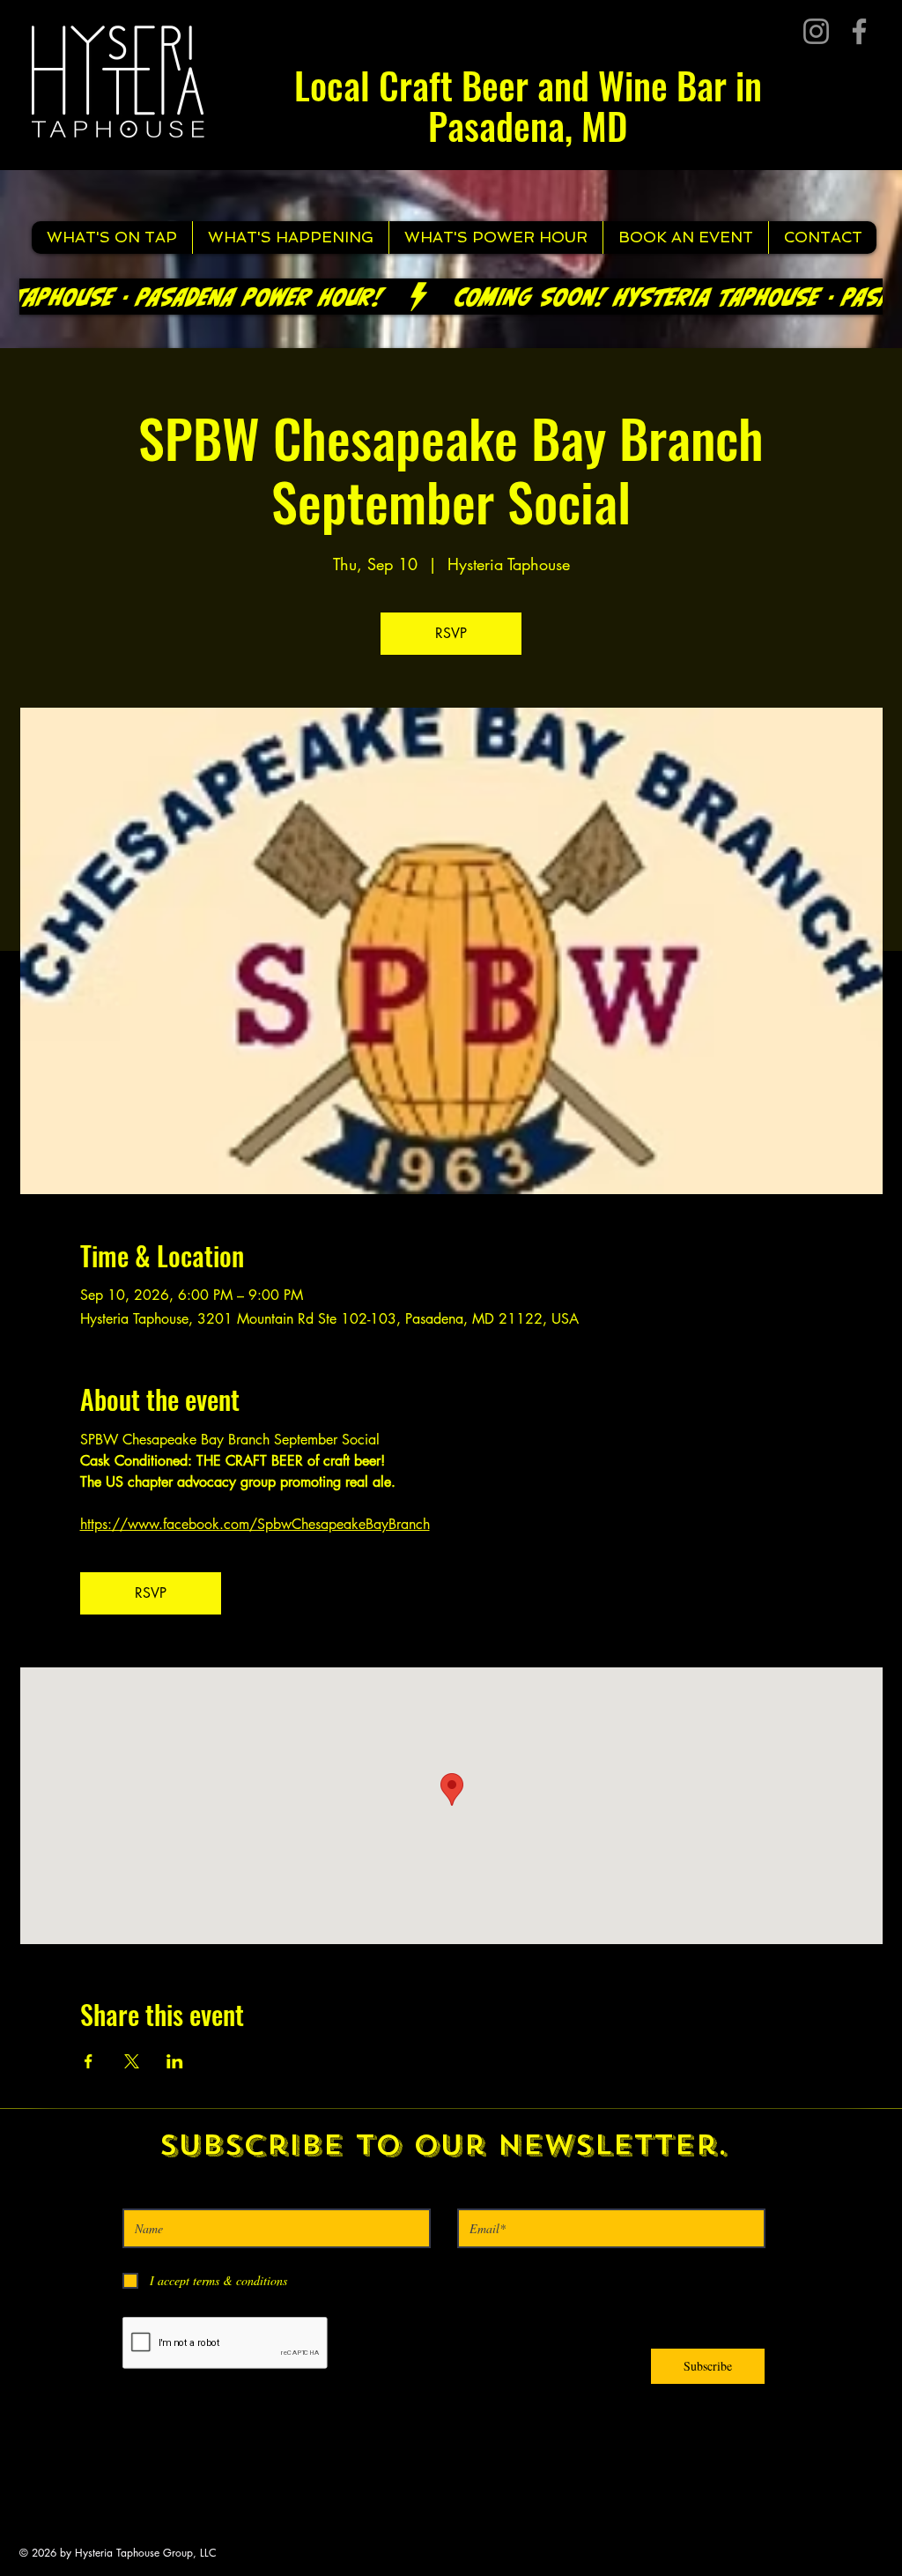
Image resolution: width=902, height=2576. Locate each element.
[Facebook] (859, 31)
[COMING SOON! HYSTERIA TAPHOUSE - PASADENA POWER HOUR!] (451, 297)
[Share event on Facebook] (89, 2061)
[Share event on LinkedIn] (175, 2061)
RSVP (451, 633)
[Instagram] (816, 31)
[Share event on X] (132, 2061)
